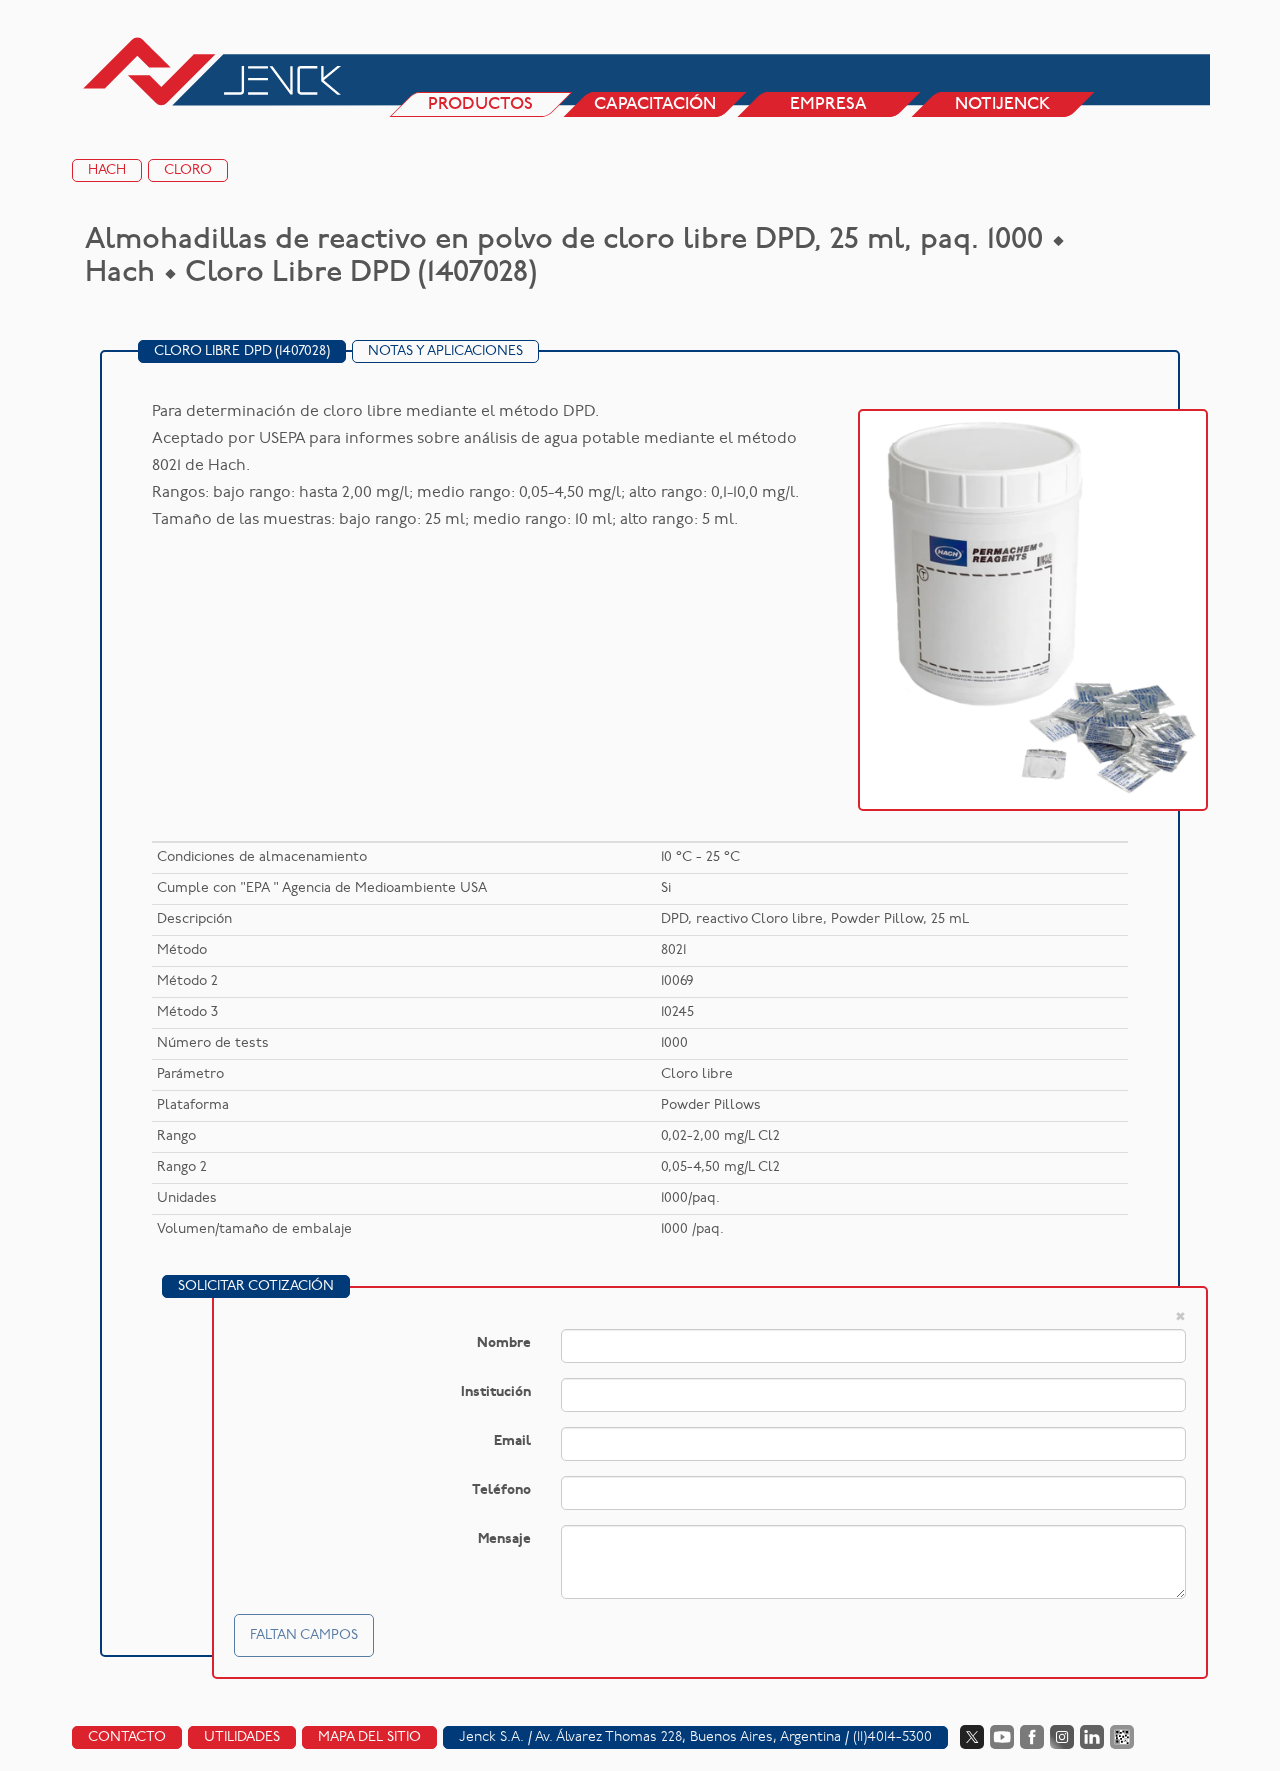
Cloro (188, 170)
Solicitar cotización (256, 1286)
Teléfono (501, 1490)
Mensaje (504, 1539)
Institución (496, 1392)
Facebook (1032, 1737)
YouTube (1002, 1737)
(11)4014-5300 (892, 1737)
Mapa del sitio (369, 1737)
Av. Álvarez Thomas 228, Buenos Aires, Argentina (688, 1737)
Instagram (1062, 1737)
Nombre (504, 1343)
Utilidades (242, 1737)
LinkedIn (1092, 1737)
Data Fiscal (1122, 1737)
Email (512, 1441)
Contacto (127, 1737)
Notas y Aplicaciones (445, 351)
